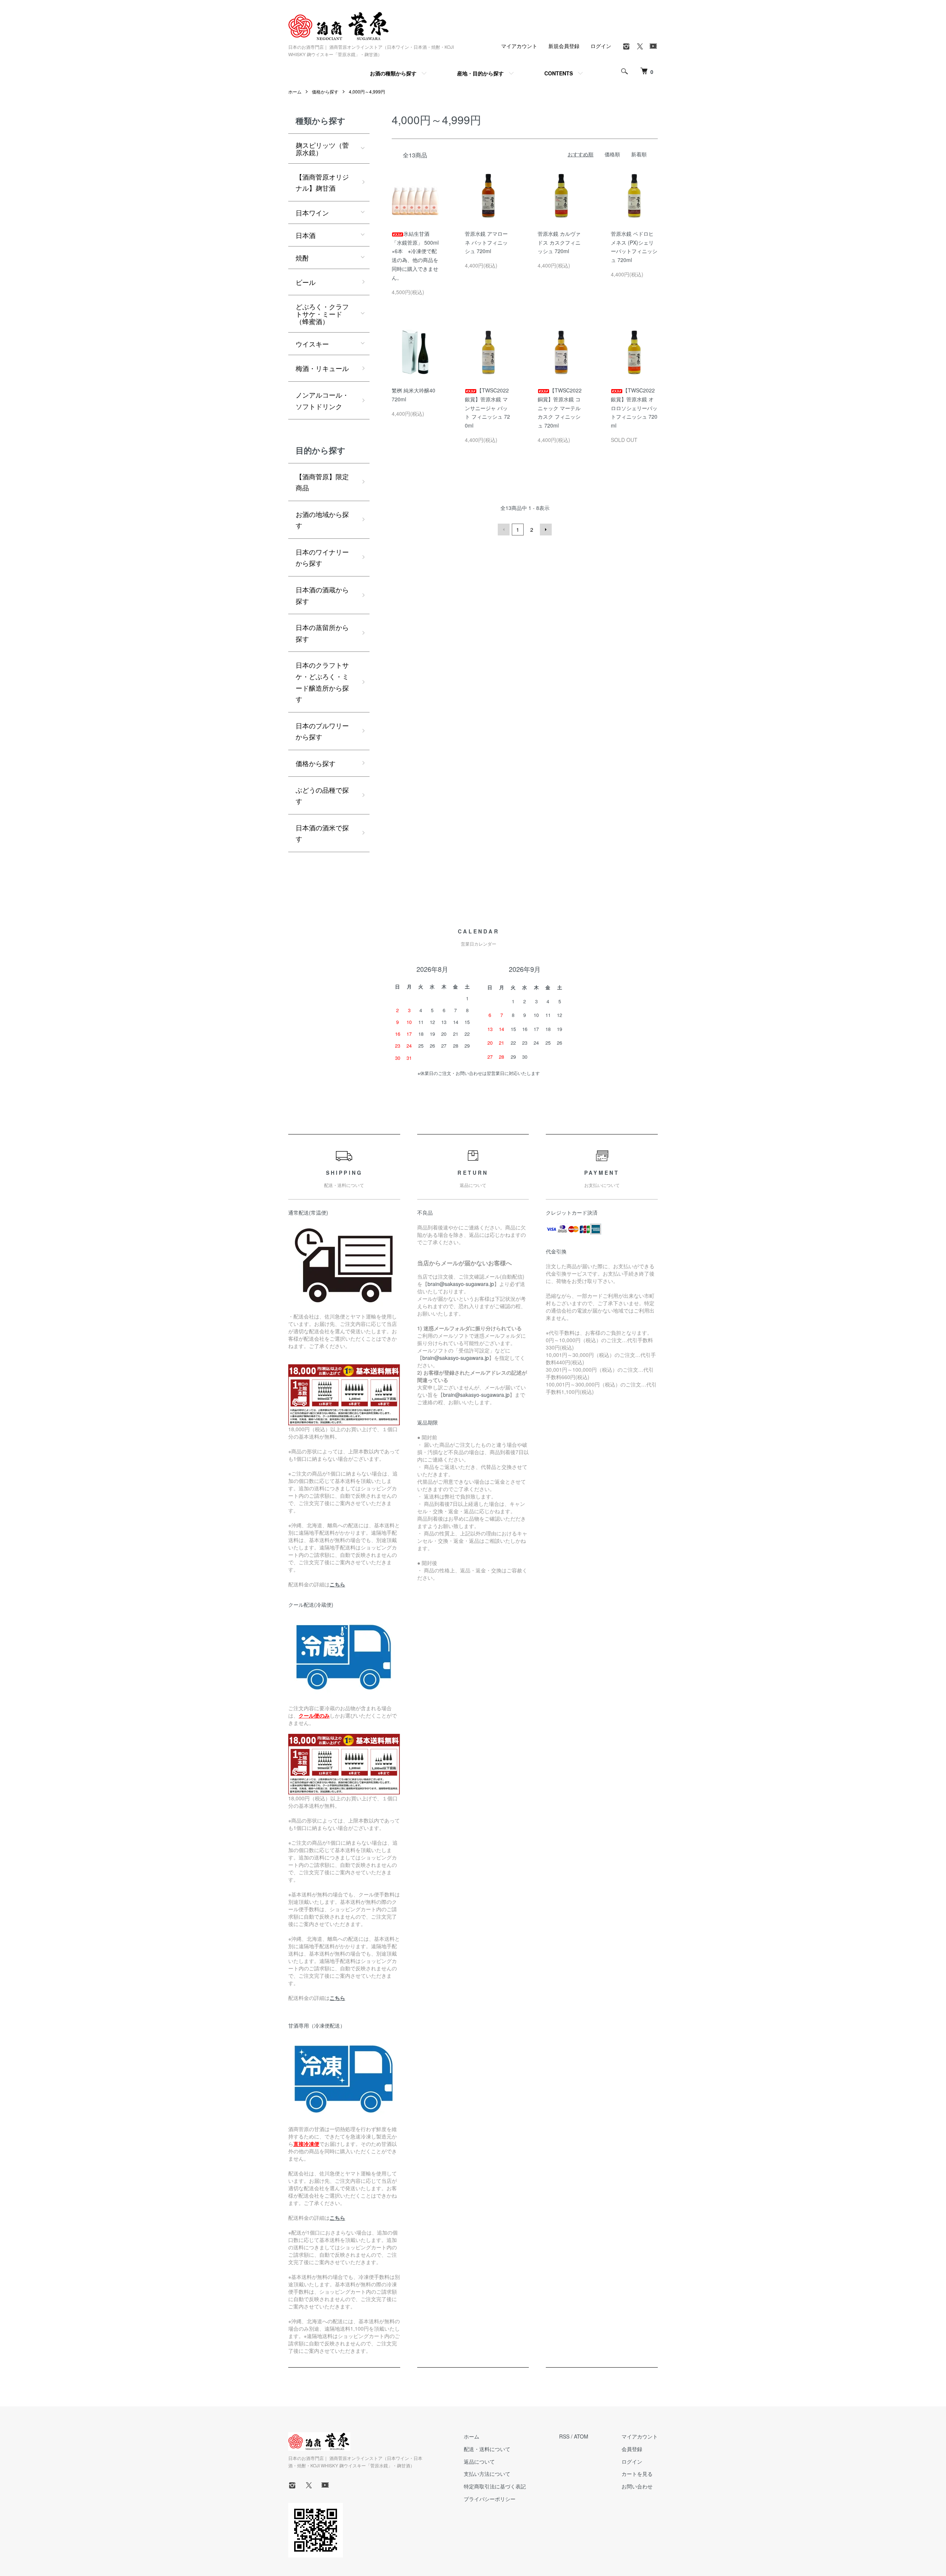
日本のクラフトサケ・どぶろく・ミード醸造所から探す (322, 682)
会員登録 (632, 2449)
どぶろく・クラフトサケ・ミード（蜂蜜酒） (322, 314)
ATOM (581, 2436)
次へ (546, 530)
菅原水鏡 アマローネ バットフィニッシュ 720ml (486, 242)
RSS (564, 2436)
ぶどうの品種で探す (322, 795)
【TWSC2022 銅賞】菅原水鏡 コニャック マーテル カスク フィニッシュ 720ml (560, 408)
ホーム (295, 91)
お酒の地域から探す (322, 520)
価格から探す (325, 91)
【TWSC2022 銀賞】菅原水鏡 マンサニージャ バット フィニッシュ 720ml (487, 408)
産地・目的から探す (480, 73)
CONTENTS (559, 73)
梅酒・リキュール (322, 368)
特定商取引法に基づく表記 (495, 2486)
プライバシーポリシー (490, 2499)
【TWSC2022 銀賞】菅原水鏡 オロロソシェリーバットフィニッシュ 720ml (634, 408)
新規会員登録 (564, 46)
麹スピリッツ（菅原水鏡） (322, 149)
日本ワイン (312, 212)
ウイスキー (312, 344)
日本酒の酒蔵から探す (322, 595)
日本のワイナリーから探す (322, 557)
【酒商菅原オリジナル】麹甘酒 (322, 182)
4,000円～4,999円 (367, 91)
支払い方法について (487, 2474)
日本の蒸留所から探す (322, 633)
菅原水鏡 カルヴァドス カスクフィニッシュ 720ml (559, 242)
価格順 (612, 154)
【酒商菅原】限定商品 (322, 482)
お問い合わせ (637, 2486)
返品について (479, 2461)
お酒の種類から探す (393, 73)
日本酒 (306, 235)
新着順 (639, 154)
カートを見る (637, 2474)
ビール (306, 282)
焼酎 (302, 258)
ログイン (601, 46)
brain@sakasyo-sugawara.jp (461, 1284)
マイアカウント (519, 46)
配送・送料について (487, 2449)
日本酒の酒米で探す (322, 833)
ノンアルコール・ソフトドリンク (322, 400)
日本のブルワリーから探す (322, 731)
